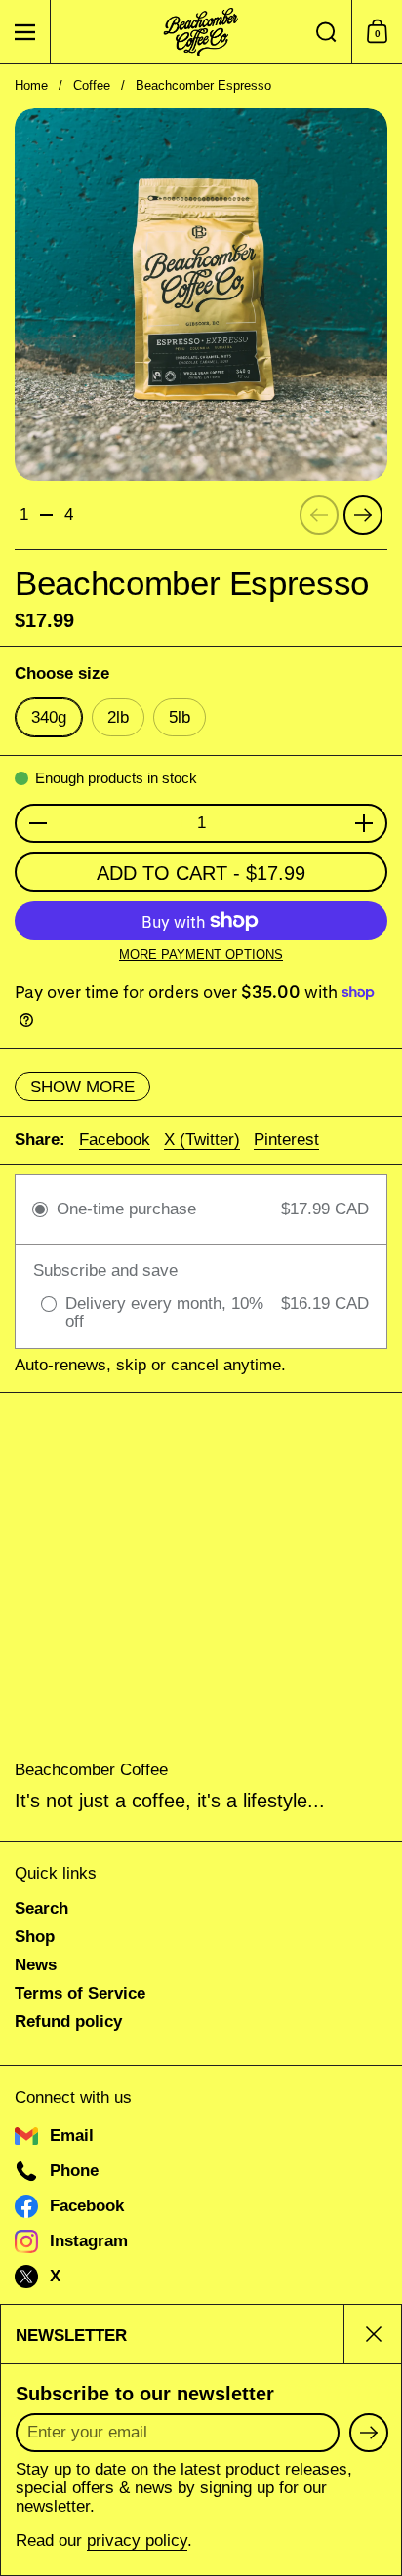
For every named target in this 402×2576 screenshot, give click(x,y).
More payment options (201, 955)
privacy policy (137, 2540)
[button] (326, 32)
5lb (180, 717)
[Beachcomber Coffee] (201, 32)
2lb (118, 717)
